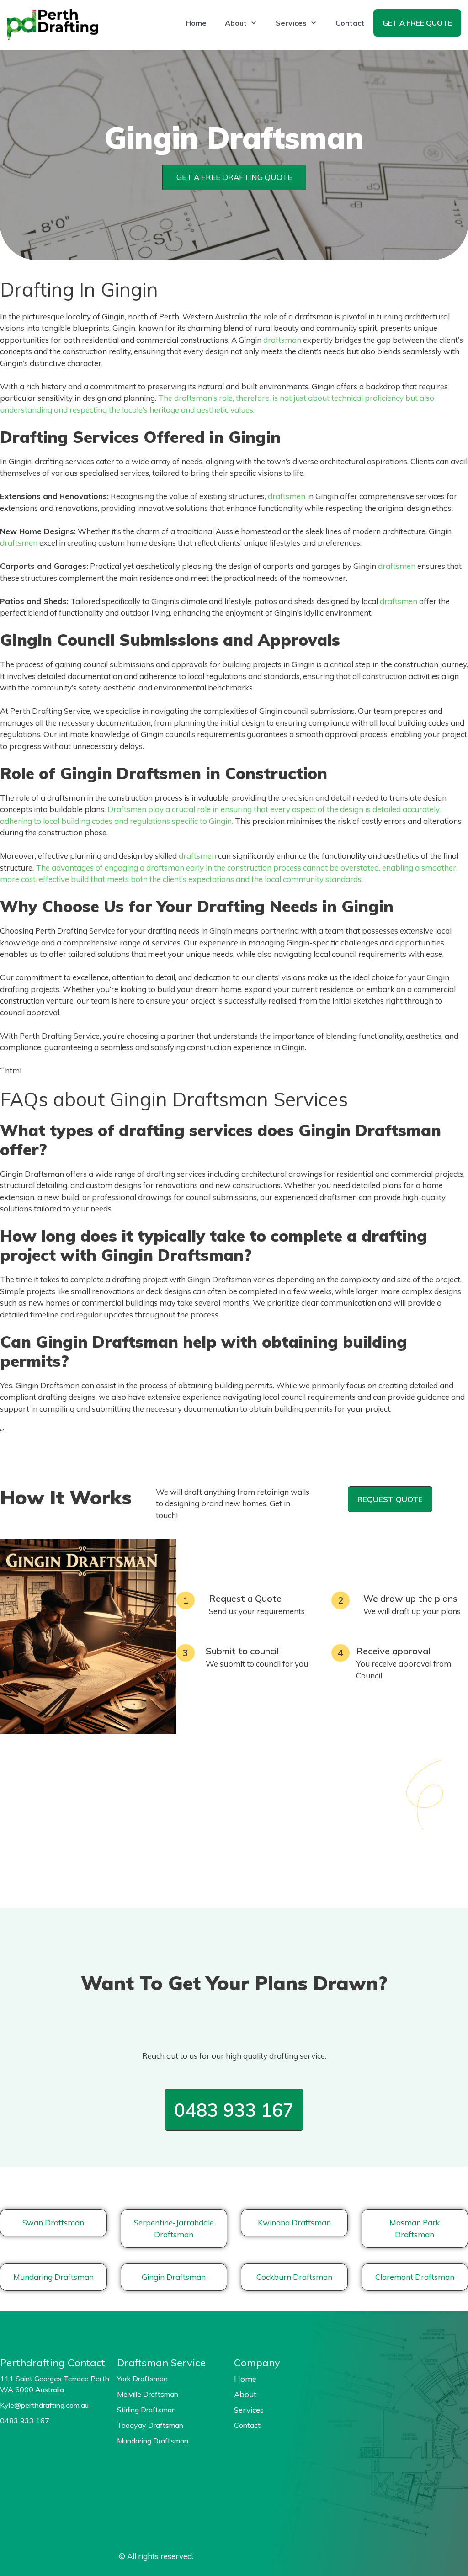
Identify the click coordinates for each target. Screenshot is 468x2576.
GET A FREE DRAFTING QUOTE (234, 177)
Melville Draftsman (148, 2394)
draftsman (282, 340)
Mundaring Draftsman (153, 2441)
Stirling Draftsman (146, 2410)
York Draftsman (142, 2379)
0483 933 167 (234, 2110)
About (236, 23)
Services (291, 23)
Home (196, 23)
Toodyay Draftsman (150, 2425)
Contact (350, 23)
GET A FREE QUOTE (417, 23)
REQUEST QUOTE (390, 1499)
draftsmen (287, 496)
